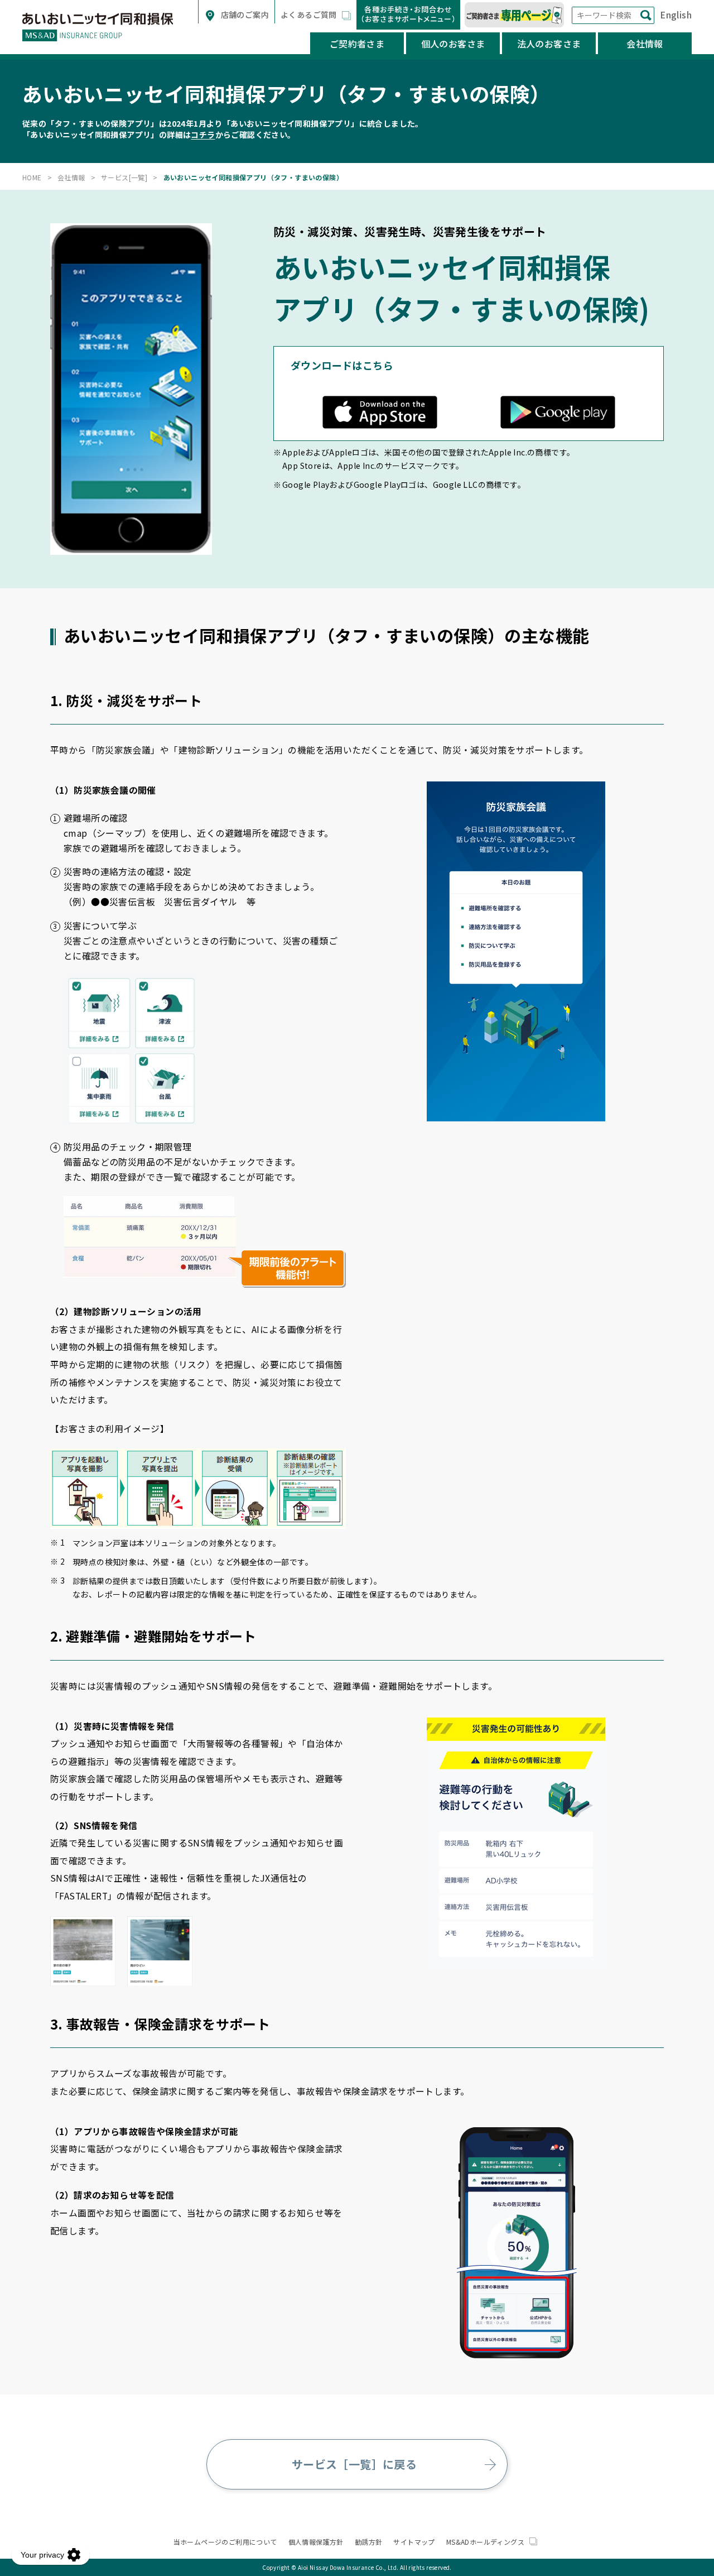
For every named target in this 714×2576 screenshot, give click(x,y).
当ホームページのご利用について (225, 2542)
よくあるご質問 (310, 15)
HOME (32, 177)
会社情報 (645, 44)
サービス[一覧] (124, 177)
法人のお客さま (549, 44)
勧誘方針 (369, 2542)
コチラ (203, 135)
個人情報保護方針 (316, 2542)
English (676, 15)
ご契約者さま (357, 44)
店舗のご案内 (244, 15)
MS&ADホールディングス (486, 2542)
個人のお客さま (453, 44)
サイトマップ (414, 2542)
